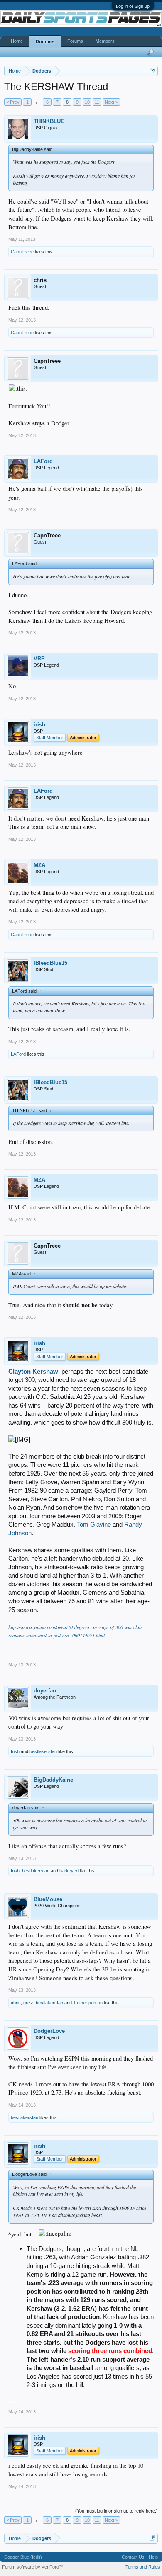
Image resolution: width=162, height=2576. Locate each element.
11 (97, 102)
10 (87, 102)
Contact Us (133, 2557)
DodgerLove (49, 2031)
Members (105, 41)
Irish (15, 1751)
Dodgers (45, 41)
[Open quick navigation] (153, 71)
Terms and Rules (143, 2567)
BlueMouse (48, 1899)
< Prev (13, 102)
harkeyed (69, 1871)
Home (17, 41)
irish (39, 725)
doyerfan (45, 1691)
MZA (39, 865)
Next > (111, 102)
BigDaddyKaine (53, 1780)
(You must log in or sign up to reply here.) (117, 2511)
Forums (75, 41)
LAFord (43, 461)
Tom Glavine (94, 1525)
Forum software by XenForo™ (33, 2567)
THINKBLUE (49, 121)
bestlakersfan (43, 1751)
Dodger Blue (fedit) (23, 2557)
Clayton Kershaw (33, 1372)
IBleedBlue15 (50, 963)
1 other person (88, 2003)
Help (153, 2557)
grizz (28, 2003)
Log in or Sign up (133, 6)
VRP (39, 659)
